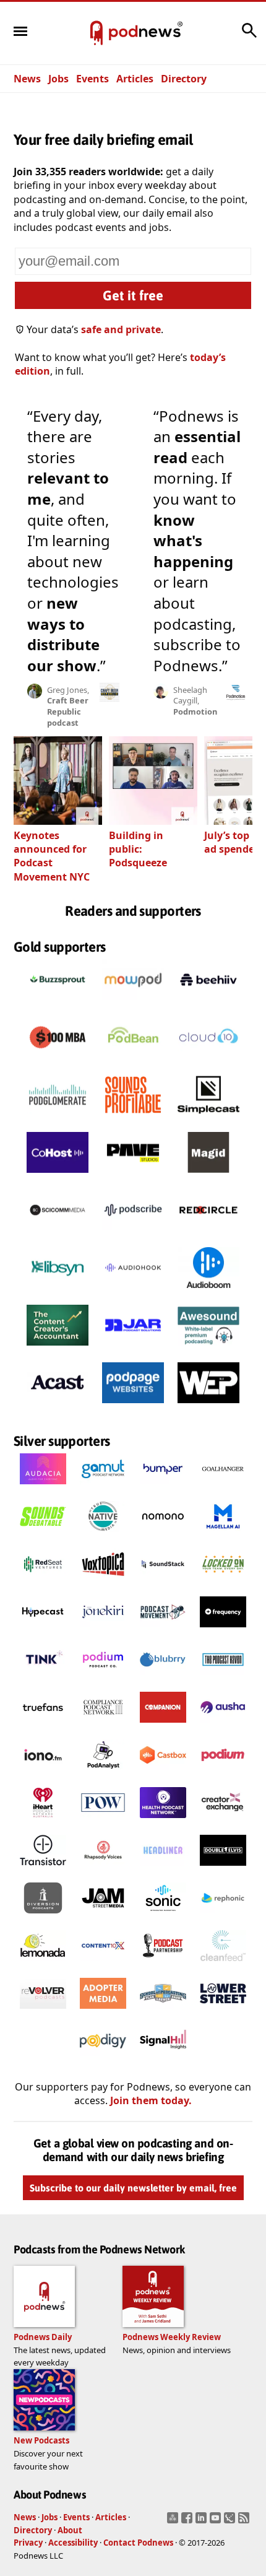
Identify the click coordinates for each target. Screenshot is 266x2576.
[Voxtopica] (103, 1583)
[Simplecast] (208, 1119)
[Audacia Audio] (43, 1488)
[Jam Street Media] (103, 1917)
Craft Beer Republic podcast (68, 711)
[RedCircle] (208, 1234)
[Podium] (103, 1679)
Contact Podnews (138, 2543)
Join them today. (151, 2101)
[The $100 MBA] (58, 1061)
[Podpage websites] (133, 1407)
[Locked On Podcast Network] (223, 1583)
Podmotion (195, 711)
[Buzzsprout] (58, 1004)
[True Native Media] (103, 1536)
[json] (231, 2522)
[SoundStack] (163, 1583)
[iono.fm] (43, 1774)
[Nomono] (163, 1536)
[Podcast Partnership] (163, 1965)
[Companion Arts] (163, 1726)
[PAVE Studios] (133, 1177)
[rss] (245, 2522)
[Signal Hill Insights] (163, 2060)
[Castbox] (163, 1774)
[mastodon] (174, 2522)
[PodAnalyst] (103, 1774)
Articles (135, 79)
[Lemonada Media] (43, 1965)
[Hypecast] (43, 1631)
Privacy (28, 2543)
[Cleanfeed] (223, 1965)
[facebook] (188, 2522)
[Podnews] (97, 33)
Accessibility (73, 2543)
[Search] (249, 37)
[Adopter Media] (103, 2012)
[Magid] (208, 1177)
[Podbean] (133, 1061)
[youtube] (217, 2522)
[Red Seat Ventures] (43, 1583)
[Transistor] (43, 1869)
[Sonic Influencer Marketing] (163, 1917)
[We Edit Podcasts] (208, 1407)
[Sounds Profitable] (133, 1119)
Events (92, 79)
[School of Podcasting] (163, 2012)
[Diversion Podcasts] (43, 1917)
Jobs (58, 79)
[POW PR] (103, 1822)
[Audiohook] (133, 1292)
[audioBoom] (208, 1292)
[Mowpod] (133, 1004)
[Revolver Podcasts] (43, 2012)
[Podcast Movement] (163, 1631)
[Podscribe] (133, 1234)
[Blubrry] (163, 1679)
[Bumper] (163, 1488)
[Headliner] (163, 1869)
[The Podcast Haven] (223, 1679)
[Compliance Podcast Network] (103, 1726)
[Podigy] (103, 2060)
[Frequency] (223, 1631)
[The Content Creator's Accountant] (58, 1349)
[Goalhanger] (223, 1488)
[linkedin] (203, 2522)
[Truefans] (43, 1726)
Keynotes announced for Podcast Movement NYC (52, 856)
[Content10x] (103, 1965)
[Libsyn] (58, 1292)
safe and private (121, 329)
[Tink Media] (43, 1679)
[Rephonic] (223, 1917)
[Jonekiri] (103, 1631)
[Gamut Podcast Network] (103, 1488)
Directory (184, 79)
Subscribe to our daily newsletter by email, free (133, 2188)
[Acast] (58, 1407)
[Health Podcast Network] (163, 1822)
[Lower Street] (223, 2012)
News (27, 79)
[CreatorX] (223, 1822)
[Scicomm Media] (58, 1234)
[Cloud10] (208, 1061)
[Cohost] (58, 1177)
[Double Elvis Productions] (223, 1869)
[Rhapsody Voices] (103, 1869)
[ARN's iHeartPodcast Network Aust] (43, 1822)
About (70, 2530)
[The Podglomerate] (58, 1119)
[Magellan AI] (223, 1536)
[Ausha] (223, 1726)
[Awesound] (208, 1349)
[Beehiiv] (208, 1004)
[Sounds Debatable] (43, 1536)
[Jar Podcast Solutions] (133, 1349)
